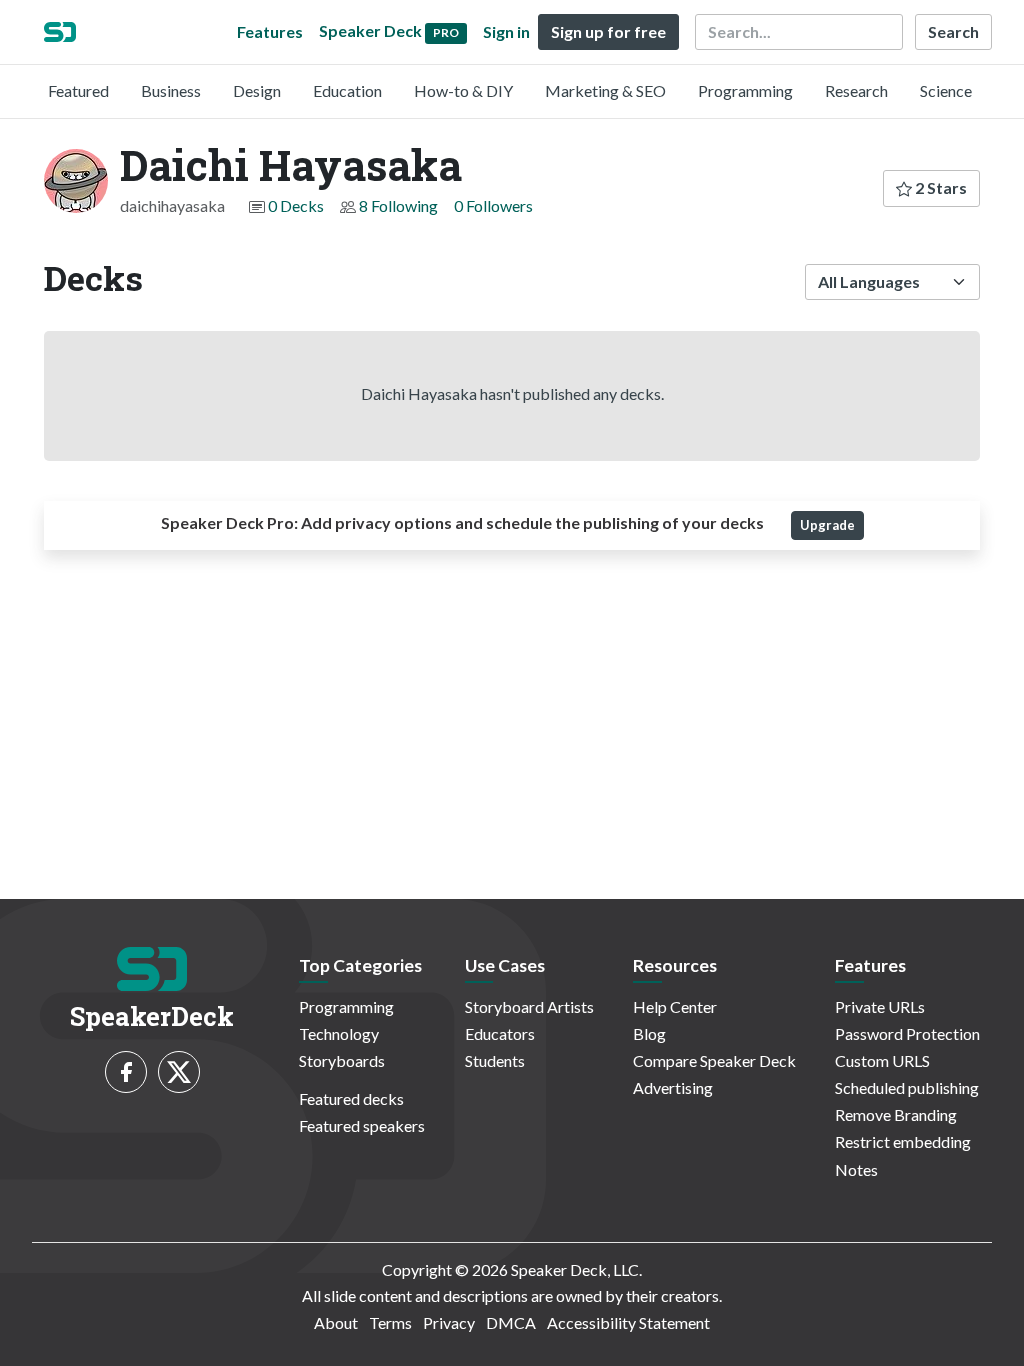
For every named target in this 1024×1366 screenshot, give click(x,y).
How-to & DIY (463, 90)
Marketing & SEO (605, 90)
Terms (390, 1322)
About (336, 1322)
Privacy (449, 1322)
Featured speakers (362, 1125)
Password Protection (907, 1033)
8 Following (398, 205)
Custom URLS (882, 1060)
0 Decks (296, 205)
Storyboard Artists (529, 1006)
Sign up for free (608, 31)
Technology (339, 1033)
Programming (745, 90)
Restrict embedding (903, 1141)
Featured (78, 90)
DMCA (511, 1322)
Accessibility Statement (628, 1322)
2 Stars (939, 187)
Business (171, 90)
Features (270, 31)
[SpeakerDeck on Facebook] (126, 1072)
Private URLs (880, 1006)
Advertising (673, 1087)
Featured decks (351, 1098)
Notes (856, 1169)
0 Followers (493, 205)
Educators (500, 1033)
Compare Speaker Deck (714, 1060)
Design (257, 90)
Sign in (506, 31)
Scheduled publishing (907, 1087)
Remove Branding (896, 1114)
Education (347, 90)
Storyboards (342, 1060)
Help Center (675, 1006)
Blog (649, 1033)
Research (856, 90)
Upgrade (827, 525)
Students (495, 1060)
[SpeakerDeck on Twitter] (179, 1072)
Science (946, 90)
